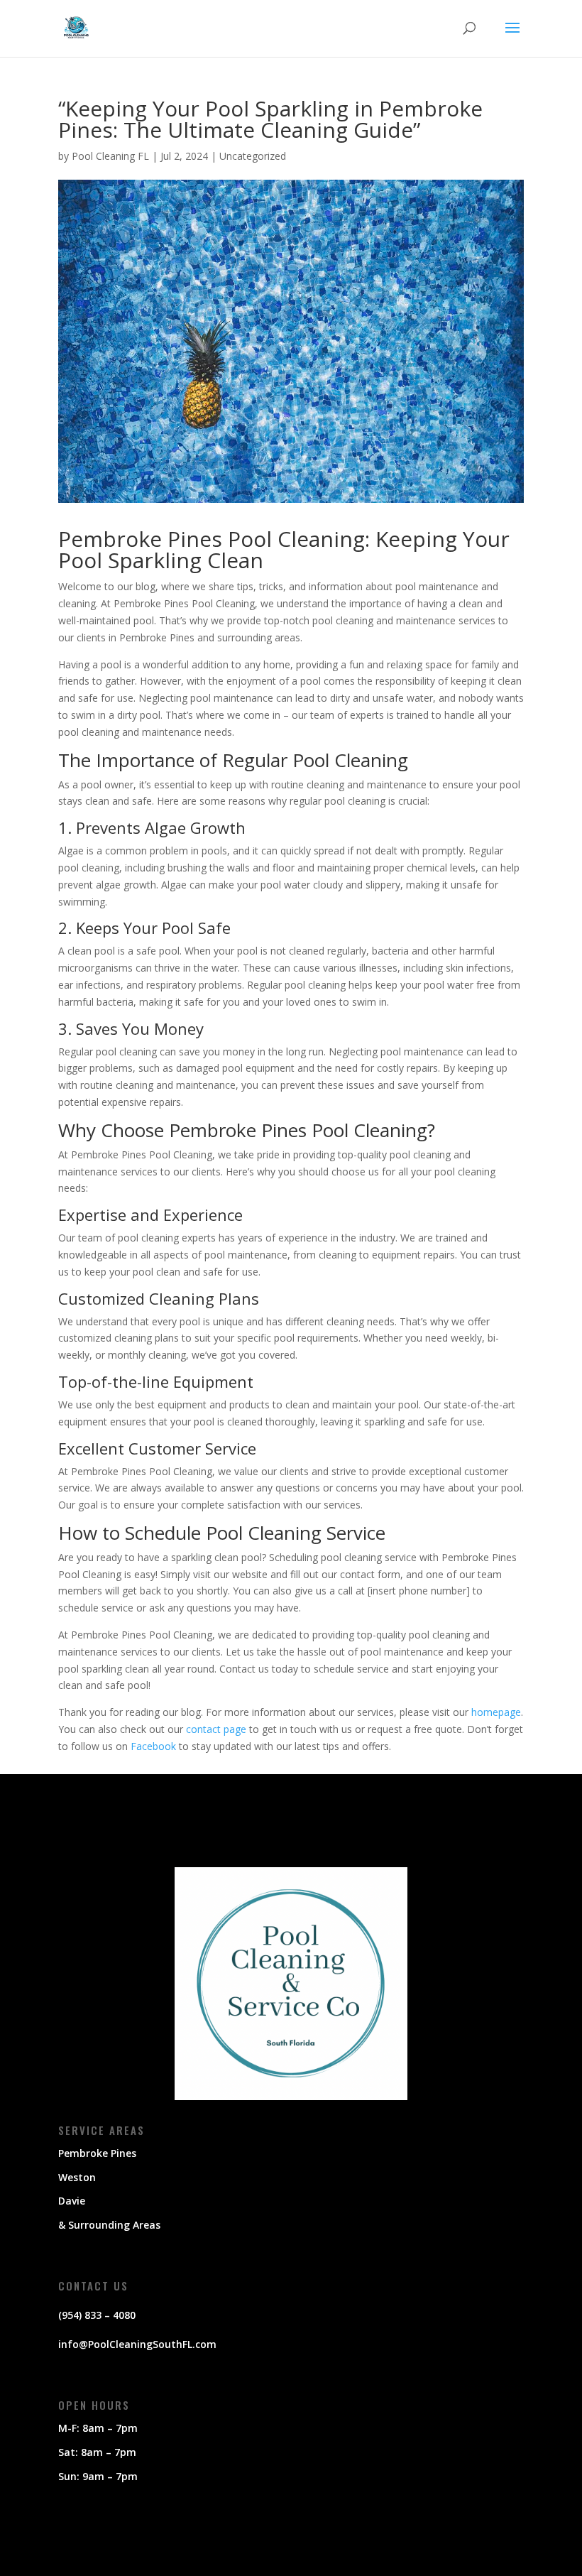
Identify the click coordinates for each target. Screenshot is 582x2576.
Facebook (153, 1746)
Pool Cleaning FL (110, 156)
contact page (216, 1729)
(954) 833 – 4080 (97, 2315)
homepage (496, 1712)
